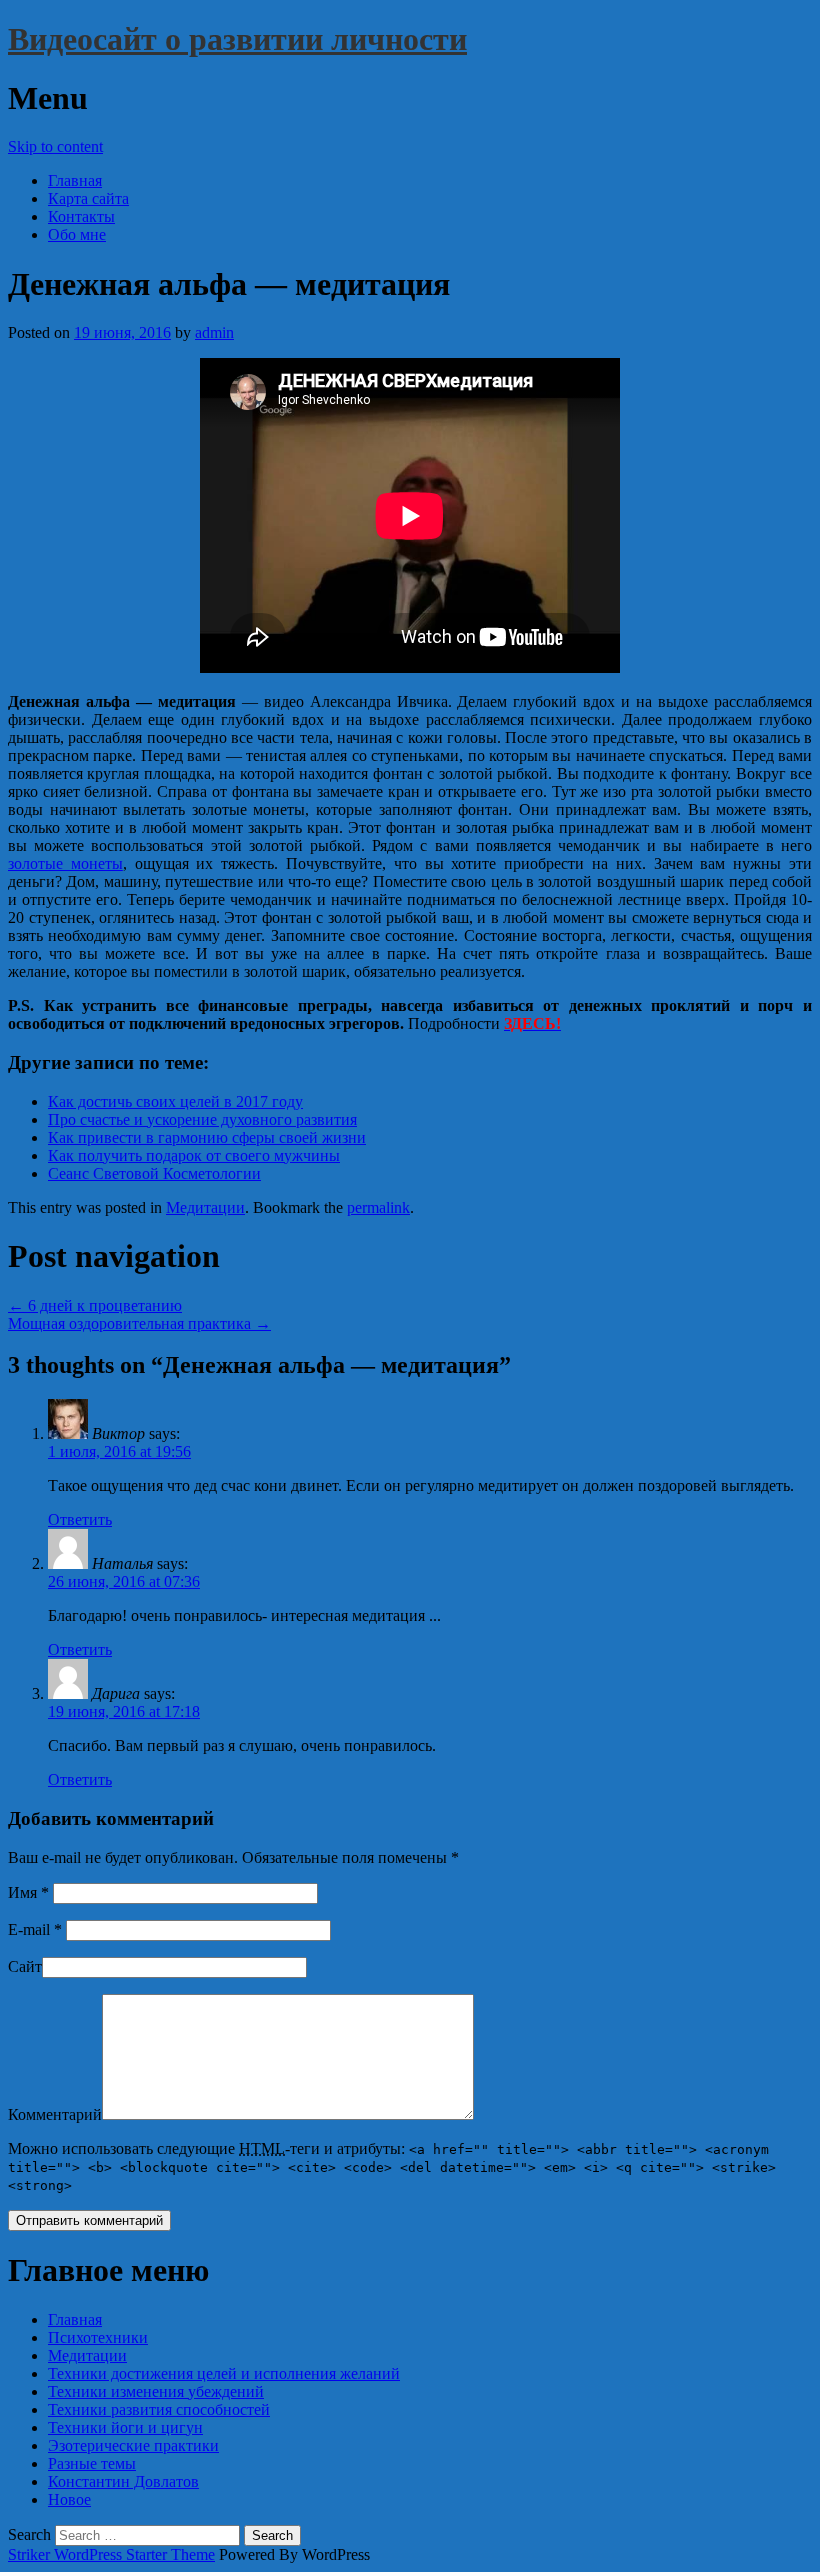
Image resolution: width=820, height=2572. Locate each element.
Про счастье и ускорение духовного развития (202, 1119)
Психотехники (98, 2337)
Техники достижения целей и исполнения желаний (224, 2373)
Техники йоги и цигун (125, 2427)
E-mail (35, 1929)
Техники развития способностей (159, 2409)
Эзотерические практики (133, 2445)
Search (29, 2534)
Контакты (81, 216)
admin (214, 332)
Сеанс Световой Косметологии (154, 1173)
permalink (378, 1207)
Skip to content (55, 146)
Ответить (80, 1519)
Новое (69, 2499)
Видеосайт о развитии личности (237, 39)
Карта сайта (88, 198)
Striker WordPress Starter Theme (111, 2554)
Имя (28, 1892)
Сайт (25, 1966)
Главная (75, 180)
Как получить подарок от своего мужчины (194, 1155)
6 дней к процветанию (95, 1305)
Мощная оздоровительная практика (139, 1323)
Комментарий (55, 2114)
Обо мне (77, 234)
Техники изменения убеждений (156, 2391)
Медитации (205, 1207)
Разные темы (92, 2463)
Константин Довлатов (123, 2481)
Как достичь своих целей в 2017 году (175, 1101)
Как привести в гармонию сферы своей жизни (207, 1137)
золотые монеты (65, 863)
